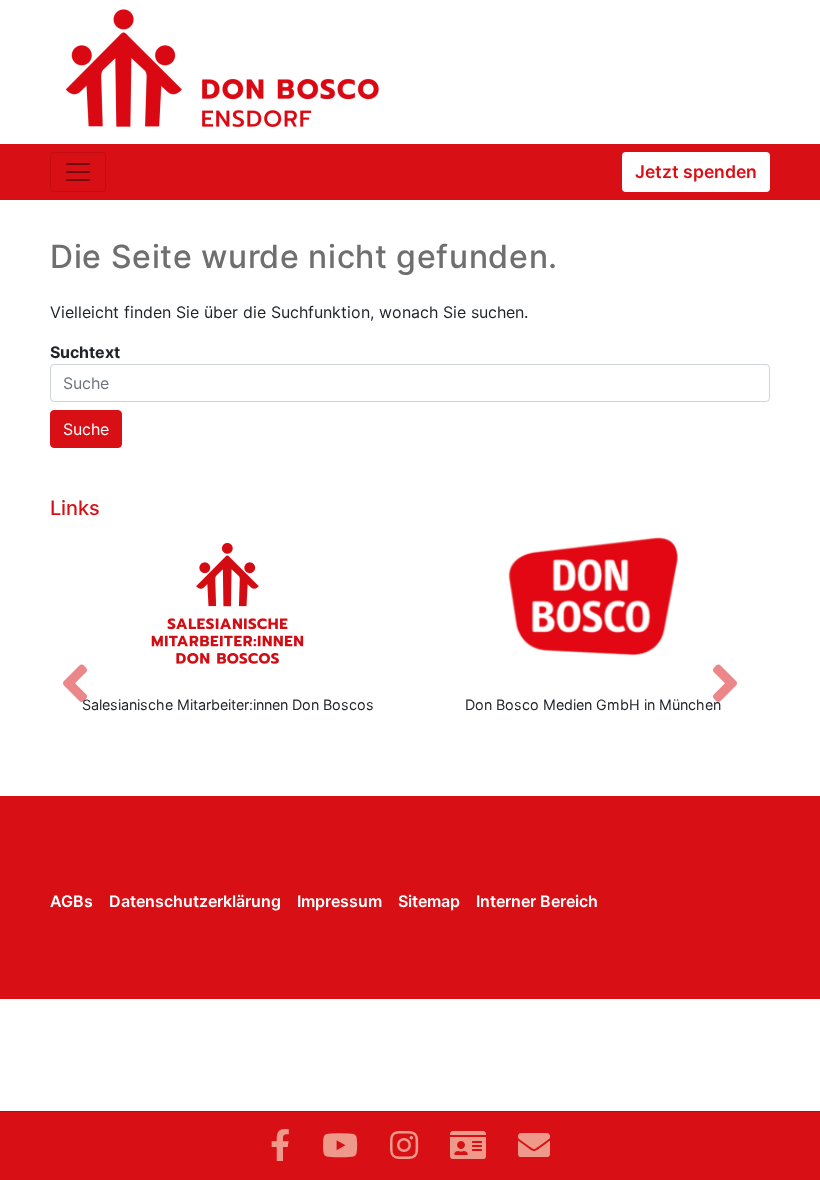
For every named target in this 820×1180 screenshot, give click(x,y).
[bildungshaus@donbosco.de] (534, 1145)
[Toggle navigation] (78, 172)
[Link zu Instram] (404, 1145)
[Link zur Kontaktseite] (468, 1145)
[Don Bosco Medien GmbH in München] (592, 603)
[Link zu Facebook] (280, 1145)
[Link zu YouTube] (340, 1145)
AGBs (71, 901)
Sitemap (429, 901)
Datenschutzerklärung (195, 901)
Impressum (339, 901)
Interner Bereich (537, 901)
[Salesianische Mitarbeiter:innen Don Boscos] (227, 603)
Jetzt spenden (696, 171)
